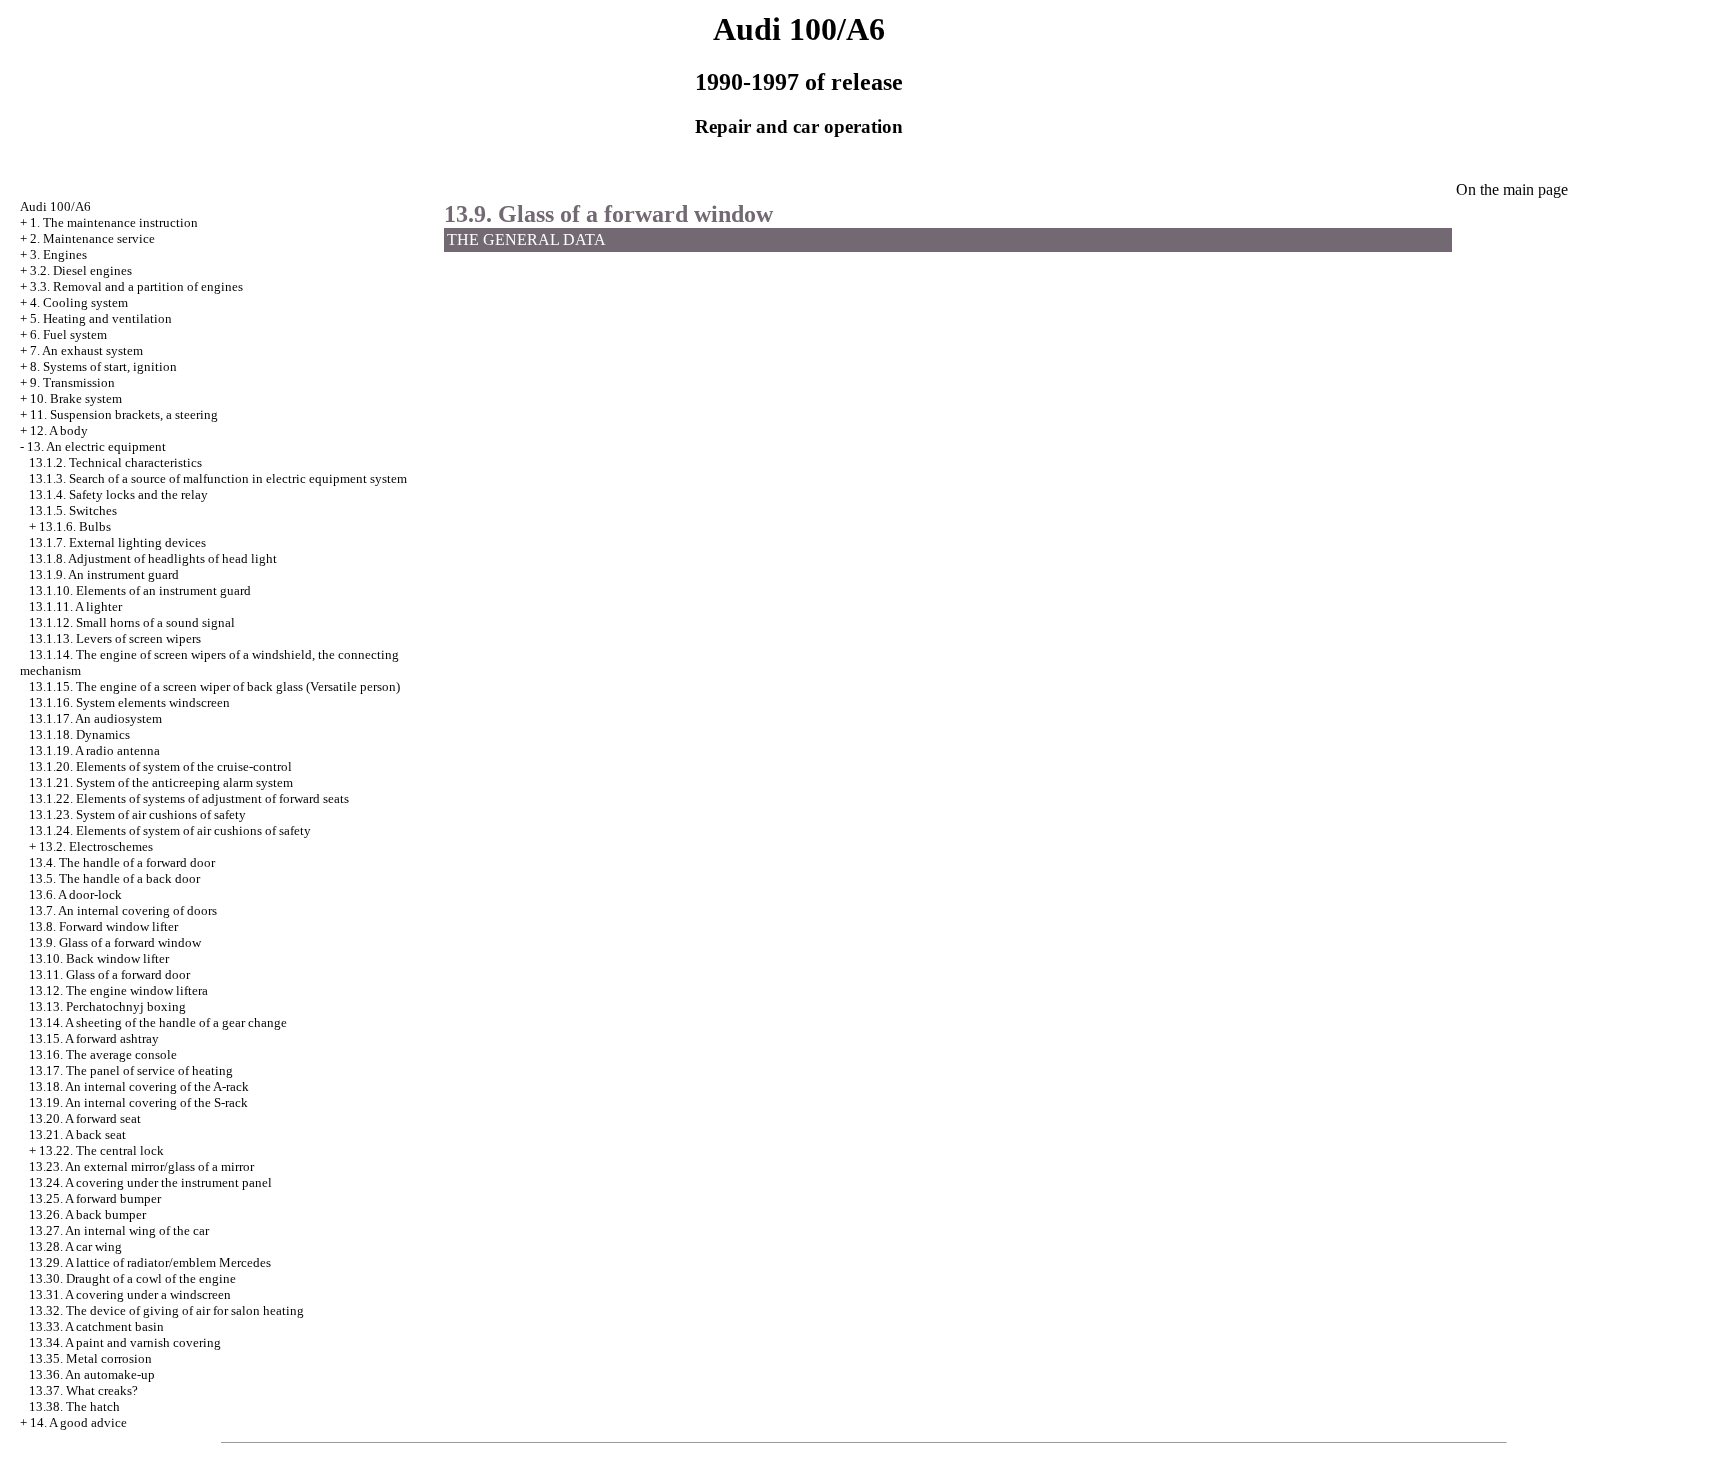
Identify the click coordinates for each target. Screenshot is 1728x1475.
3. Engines (58, 254)
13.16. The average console (103, 1054)
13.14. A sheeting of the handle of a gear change (158, 1022)
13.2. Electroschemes (96, 846)
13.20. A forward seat (85, 1118)
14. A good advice (78, 1422)
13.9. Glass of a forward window (115, 942)
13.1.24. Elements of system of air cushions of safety (170, 830)
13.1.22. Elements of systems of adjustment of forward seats (189, 798)
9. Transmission (72, 382)
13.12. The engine (118, 990)
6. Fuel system (68, 334)
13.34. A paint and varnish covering (125, 1342)
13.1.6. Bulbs (75, 526)
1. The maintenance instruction (114, 222)
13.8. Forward (103, 926)
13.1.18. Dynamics (79, 734)
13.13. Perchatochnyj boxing (107, 1006)
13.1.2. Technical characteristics (115, 462)
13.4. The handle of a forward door (122, 862)
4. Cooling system (79, 302)
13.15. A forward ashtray (94, 1038)
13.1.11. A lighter (75, 606)
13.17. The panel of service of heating (131, 1070)
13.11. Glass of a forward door (109, 974)
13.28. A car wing (75, 1246)
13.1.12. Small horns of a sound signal (132, 622)
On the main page (1512, 189)
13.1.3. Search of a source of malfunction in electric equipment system (218, 478)
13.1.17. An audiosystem (95, 718)
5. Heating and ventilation (101, 318)
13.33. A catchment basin (96, 1326)
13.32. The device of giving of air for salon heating (166, 1310)
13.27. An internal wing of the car (119, 1230)
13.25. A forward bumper (95, 1198)
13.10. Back (99, 958)
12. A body (59, 430)
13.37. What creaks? (83, 1390)
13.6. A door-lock (75, 894)
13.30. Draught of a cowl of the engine (132, 1278)
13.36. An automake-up (92, 1374)
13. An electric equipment (96, 446)
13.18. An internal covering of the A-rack (139, 1086)
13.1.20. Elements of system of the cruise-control (160, 766)
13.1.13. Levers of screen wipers (115, 638)
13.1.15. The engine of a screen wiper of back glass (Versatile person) (214, 686)
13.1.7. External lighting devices (117, 542)
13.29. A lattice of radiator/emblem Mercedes (150, 1262)
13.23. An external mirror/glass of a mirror (141, 1166)
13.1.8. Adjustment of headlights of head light (153, 558)
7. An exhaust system (86, 350)
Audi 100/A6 (55, 206)
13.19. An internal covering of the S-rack (138, 1102)
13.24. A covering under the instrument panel (150, 1182)
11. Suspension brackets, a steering (124, 414)
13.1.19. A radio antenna (94, 750)
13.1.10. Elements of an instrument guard (140, 590)
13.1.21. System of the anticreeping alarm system (161, 782)
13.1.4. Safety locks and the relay (118, 494)
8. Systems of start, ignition (103, 366)
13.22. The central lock (101, 1150)
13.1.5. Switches (73, 510)
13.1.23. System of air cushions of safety (137, 814)
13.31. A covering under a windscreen (130, 1294)
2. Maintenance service (92, 238)
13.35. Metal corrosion (90, 1358)
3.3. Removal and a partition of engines (136, 286)
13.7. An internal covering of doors (123, 910)
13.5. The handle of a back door (114, 878)
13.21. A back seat (77, 1134)
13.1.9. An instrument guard (104, 574)
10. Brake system (76, 398)
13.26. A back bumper (87, 1214)
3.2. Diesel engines (81, 270)
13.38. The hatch (74, 1406)
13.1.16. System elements (129, 702)
